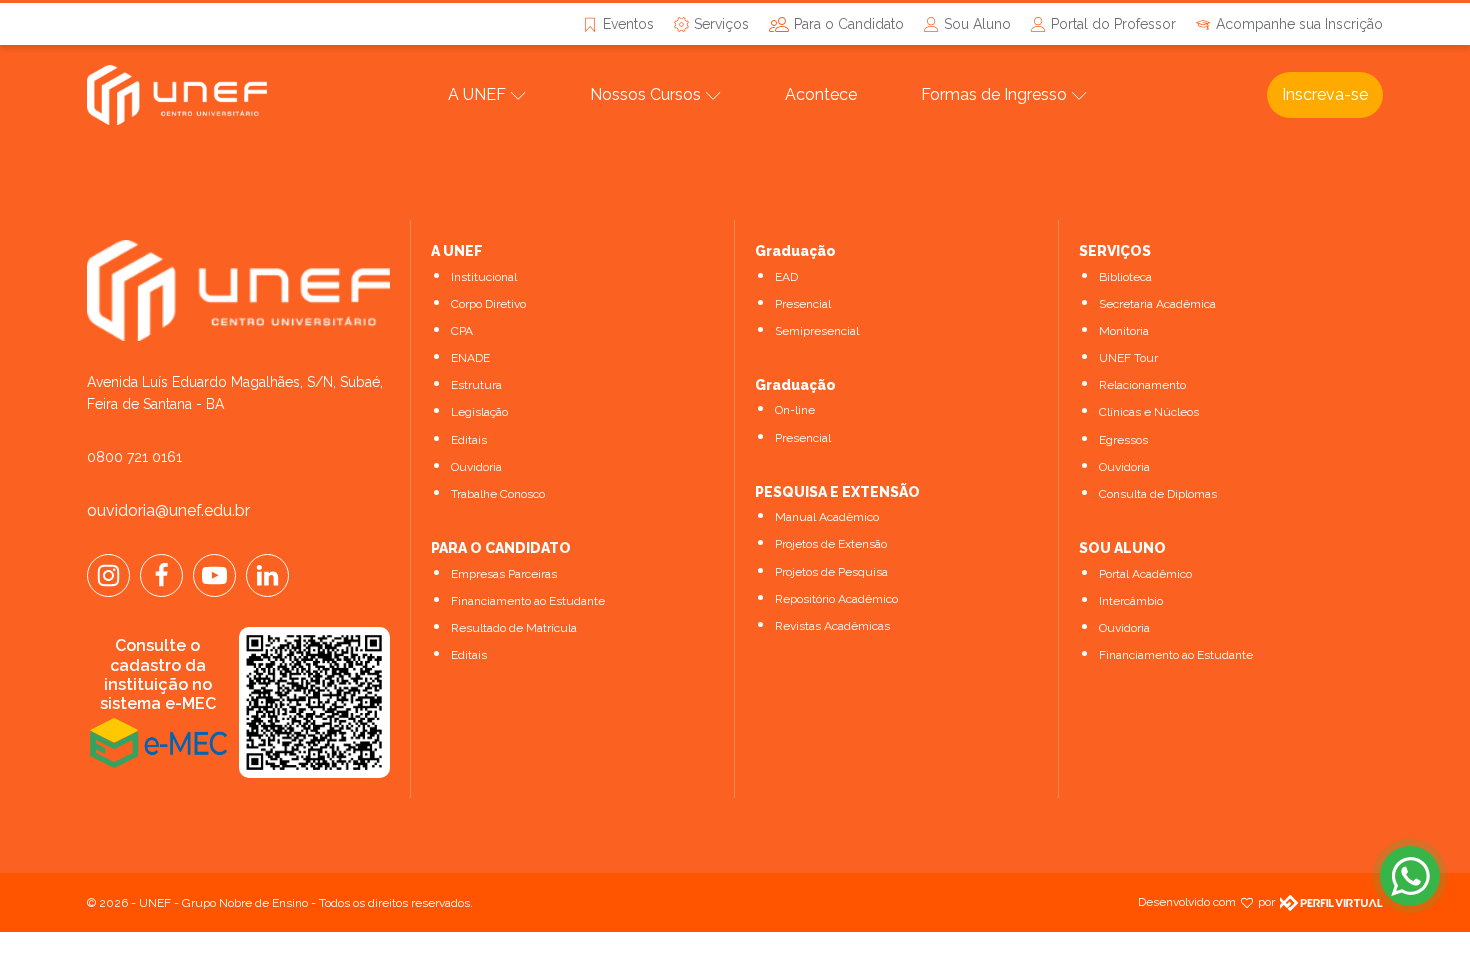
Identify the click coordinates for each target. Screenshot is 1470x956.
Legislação (479, 412)
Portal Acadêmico (1145, 574)
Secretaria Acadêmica (1157, 304)
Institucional (484, 277)
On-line (795, 410)
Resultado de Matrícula (514, 628)
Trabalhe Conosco (498, 494)
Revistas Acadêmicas (832, 626)
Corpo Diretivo (488, 304)
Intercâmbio (1131, 601)
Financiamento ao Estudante (528, 601)
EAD (786, 277)
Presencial (803, 304)
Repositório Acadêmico (836, 599)
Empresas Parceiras (504, 574)
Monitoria (1124, 331)
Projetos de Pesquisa (831, 572)
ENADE (470, 358)
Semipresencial (817, 331)
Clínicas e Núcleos (1149, 412)
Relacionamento (1142, 385)
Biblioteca (1125, 277)
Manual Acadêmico (827, 517)
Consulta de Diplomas (1158, 494)
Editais (469, 440)
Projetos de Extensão (831, 544)
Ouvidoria (476, 467)
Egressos (1123, 440)
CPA (462, 331)
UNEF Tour (1128, 358)
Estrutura (476, 385)
